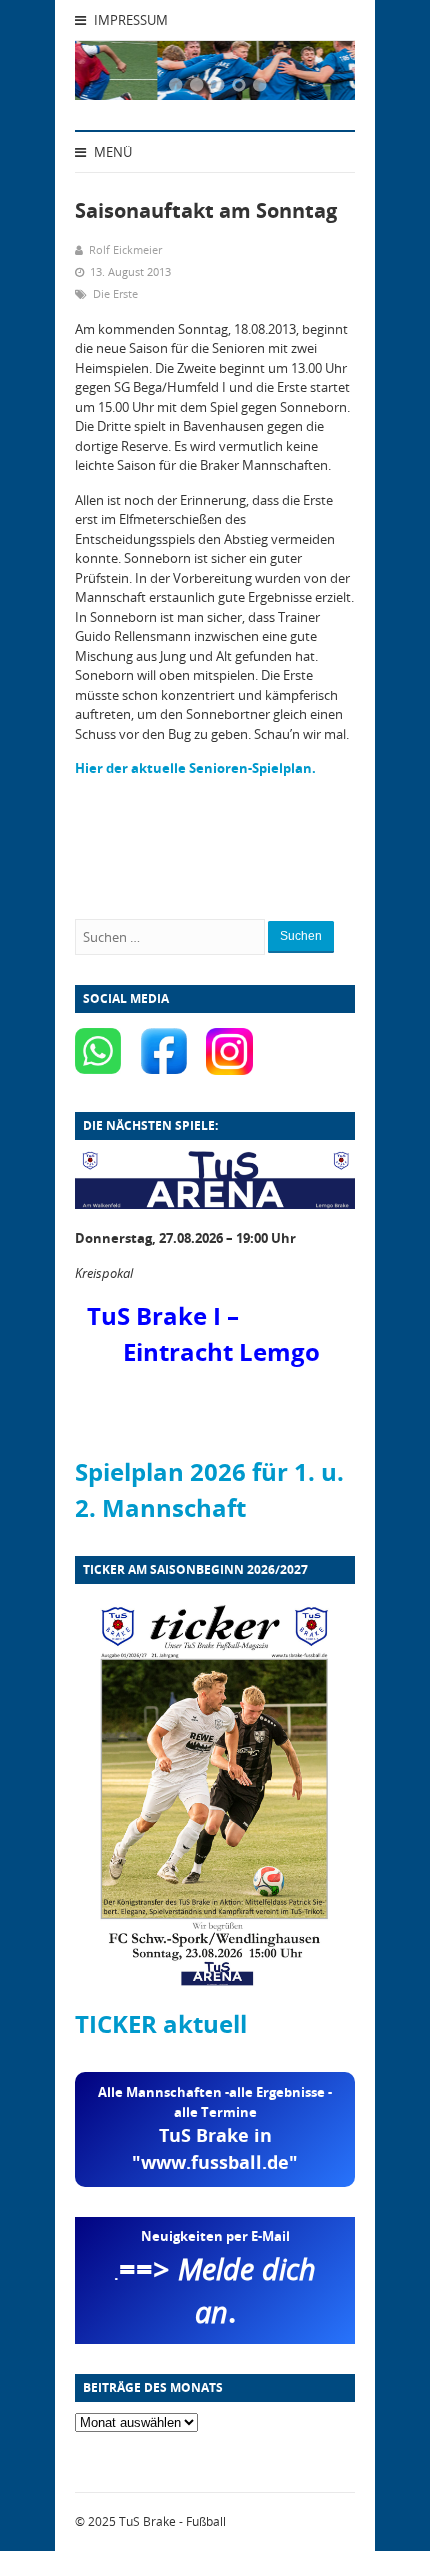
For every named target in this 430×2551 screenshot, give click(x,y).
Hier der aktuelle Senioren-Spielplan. (195, 768)
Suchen (301, 936)
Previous (115, 76)
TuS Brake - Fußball (172, 2521)
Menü (111, 152)
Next (315, 76)
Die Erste (115, 293)
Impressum (129, 20)
